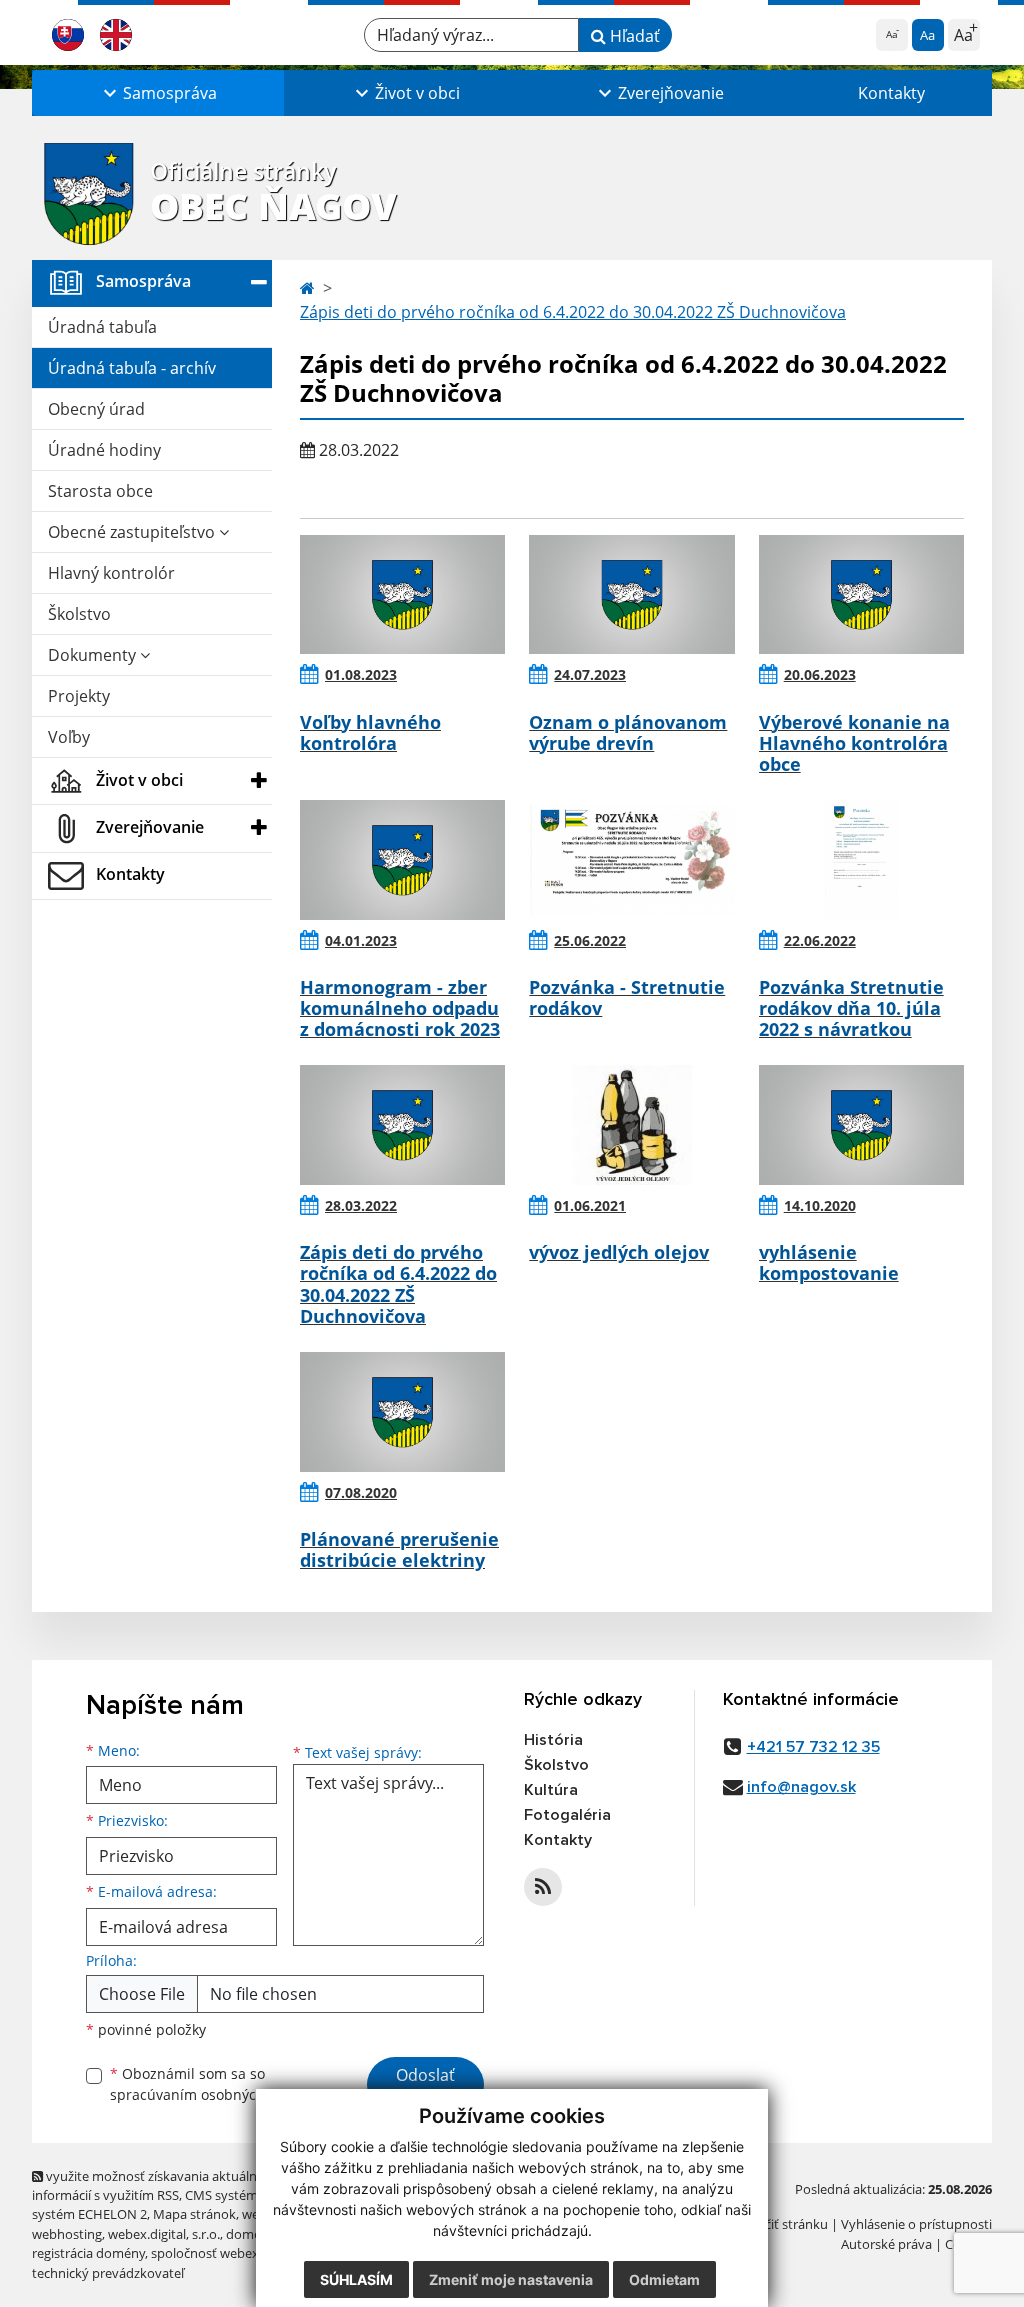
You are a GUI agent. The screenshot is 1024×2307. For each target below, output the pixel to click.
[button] (158, 93)
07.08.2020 (361, 1492)
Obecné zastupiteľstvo (133, 532)
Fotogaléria (567, 1815)
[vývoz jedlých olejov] (631, 1125)
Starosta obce (100, 491)
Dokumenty (94, 655)
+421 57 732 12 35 (813, 1747)
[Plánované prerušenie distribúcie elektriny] (402, 1412)
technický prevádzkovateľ (108, 2273)
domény (250, 2234)
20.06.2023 (820, 674)
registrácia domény (88, 2253)
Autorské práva (886, 2244)
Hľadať (633, 36)
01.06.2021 (590, 1205)
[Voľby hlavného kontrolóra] (402, 595)
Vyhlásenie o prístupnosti (916, 2224)
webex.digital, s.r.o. (164, 2234)
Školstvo (79, 614)
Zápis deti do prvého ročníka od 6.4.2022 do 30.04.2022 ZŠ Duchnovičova (573, 312)
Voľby (69, 737)
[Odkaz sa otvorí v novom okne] (543, 1887)
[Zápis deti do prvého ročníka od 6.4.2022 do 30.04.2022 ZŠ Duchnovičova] (402, 1125)
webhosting (67, 2234)
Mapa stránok (194, 2214)
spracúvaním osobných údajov (212, 2094)
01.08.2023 (361, 674)
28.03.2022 (361, 1205)
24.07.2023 (590, 674)
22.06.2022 (820, 940)
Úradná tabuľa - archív (132, 368)
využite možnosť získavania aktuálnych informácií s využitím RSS (155, 2185)
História (553, 1740)
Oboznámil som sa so (212, 2084)
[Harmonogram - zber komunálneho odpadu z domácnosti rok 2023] (402, 860)
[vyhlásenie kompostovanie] (861, 1125)
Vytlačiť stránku (781, 2224)
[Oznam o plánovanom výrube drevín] (631, 595)
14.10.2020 (820, 1205)
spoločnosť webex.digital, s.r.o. (241, 2253)
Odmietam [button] (664, 2279)
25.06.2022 (590, 940)
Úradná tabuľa (102, 327)
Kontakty (891, 93)
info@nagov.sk (801, 1787)
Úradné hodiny (104, 450)
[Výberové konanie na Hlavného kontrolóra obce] (861, 595)
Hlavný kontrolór (111, 573)
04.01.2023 (361, 940)
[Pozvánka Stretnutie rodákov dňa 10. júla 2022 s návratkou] (861, 860)
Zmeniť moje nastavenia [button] (511, 2279)
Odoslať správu (425, 2087)
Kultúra (551, 1790)
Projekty (79, 696)
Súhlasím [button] (356, 2279)
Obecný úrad (96, 409)
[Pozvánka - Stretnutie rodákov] (631, 860)
